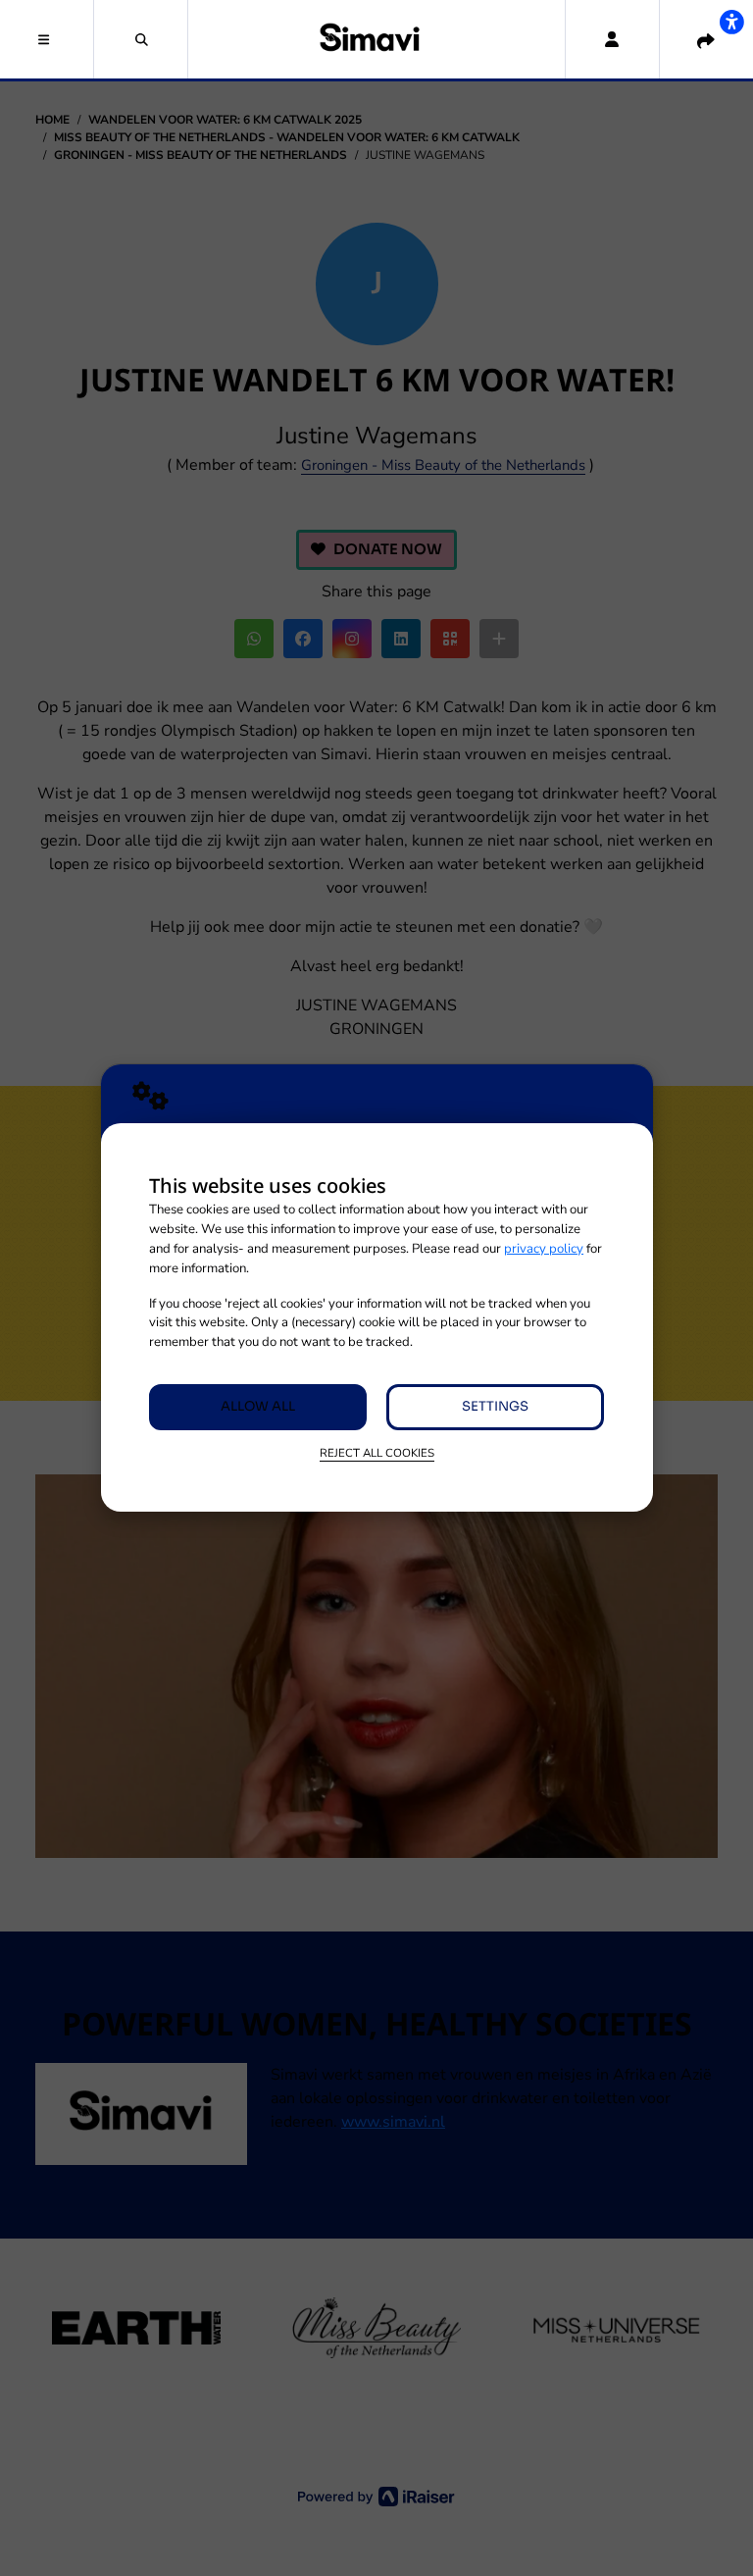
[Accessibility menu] (731, 22)
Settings (495, 1406)
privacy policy (544, 1249)
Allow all (258, 1406)
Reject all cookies (377, 1453)
